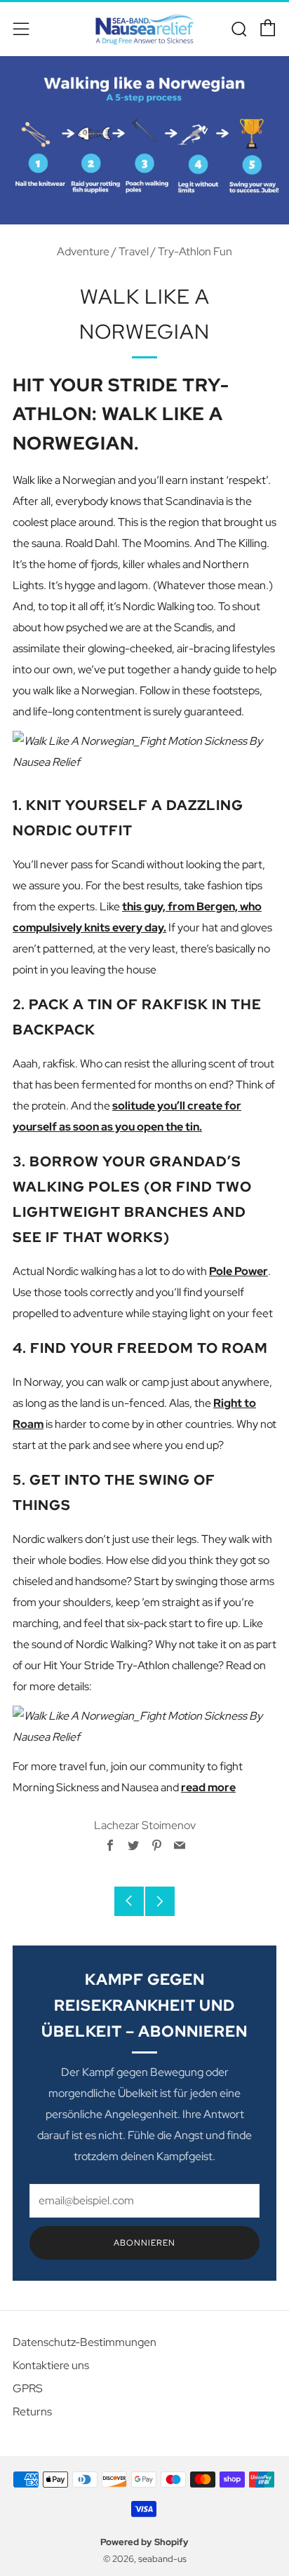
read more (208, 1787)
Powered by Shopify (144, 2542)
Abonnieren (144, 2243)
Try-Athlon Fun (195, 251)
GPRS (28, 2388)
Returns (32, 2412)
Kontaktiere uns (51, 2365)
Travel (134, 251)
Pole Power (238, 1271)
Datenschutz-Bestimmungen (85, 2342)
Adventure (83, 251)
